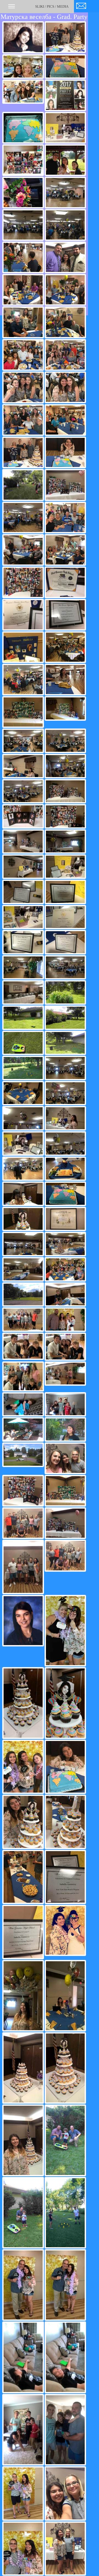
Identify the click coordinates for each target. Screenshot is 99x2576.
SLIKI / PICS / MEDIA (52, 6)
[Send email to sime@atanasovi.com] (81, 5)
